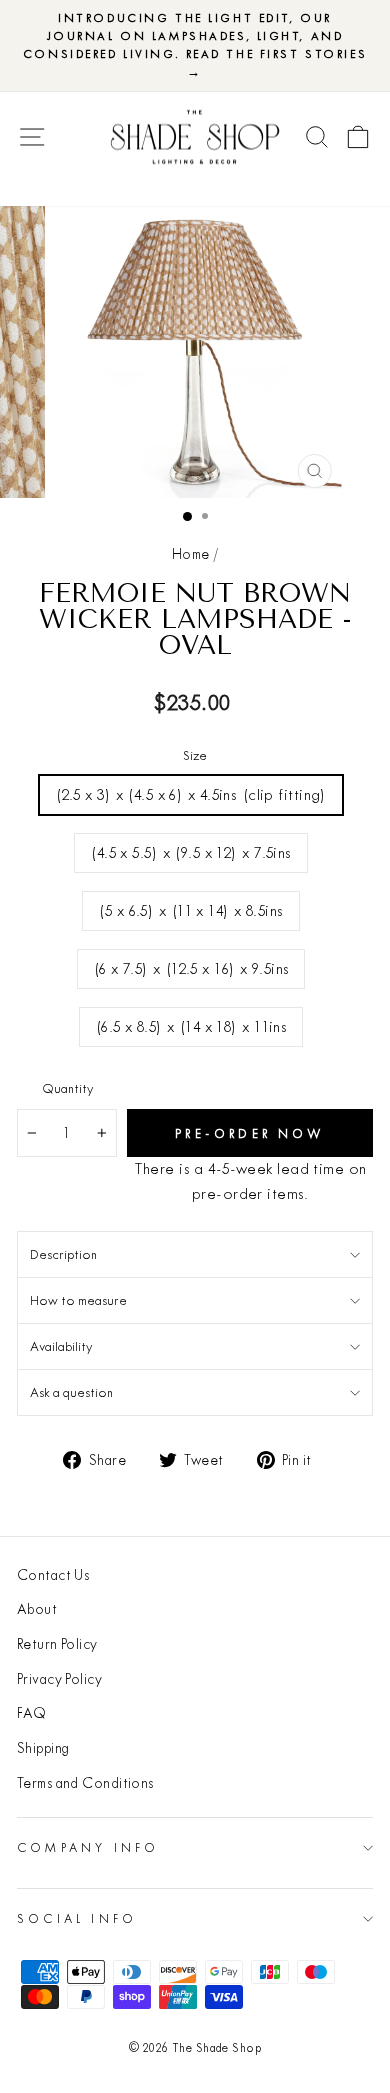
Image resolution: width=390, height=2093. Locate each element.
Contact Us (53, 1575)
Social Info (77, 1918)
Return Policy (57, 1644)
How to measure (78, 1300)
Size (195, 755)
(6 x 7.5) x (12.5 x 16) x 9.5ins (191, 968)
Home (191, 554)
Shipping (43, 1748)
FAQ (31, 1713)
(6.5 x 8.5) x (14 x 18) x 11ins (191, 1026)
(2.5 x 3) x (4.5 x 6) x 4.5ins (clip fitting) (191, 794)
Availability (61, 1346)
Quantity (67, 1088)
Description (63, 1254)
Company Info (88, 1847)
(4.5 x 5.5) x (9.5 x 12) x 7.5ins (190, 852)
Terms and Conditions (85, 1783)
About (37, 1609)
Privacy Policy (59, 1679)
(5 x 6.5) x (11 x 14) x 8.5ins (190, 910)
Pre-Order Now (250, 1133)
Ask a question (71, 1392)
